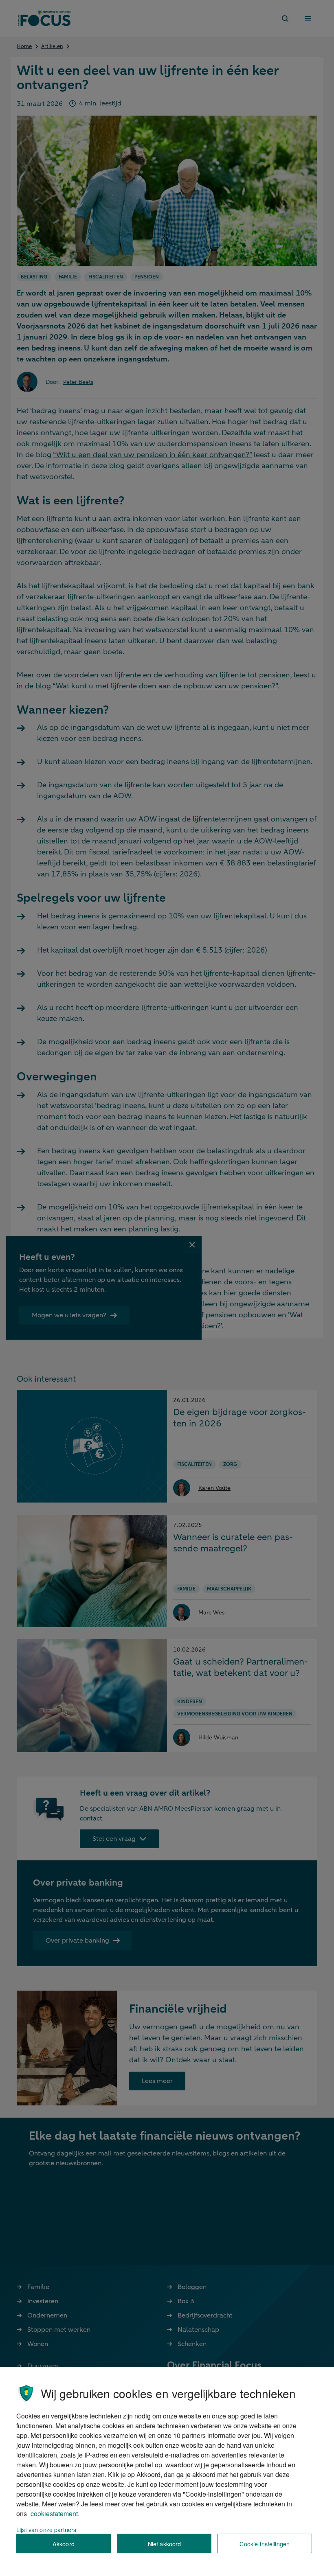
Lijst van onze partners (46, 2529)
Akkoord (64, 2544)
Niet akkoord (165, 2544)
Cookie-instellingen (265, 2544)
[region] (167, 2472)
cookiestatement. (55, 2514)
